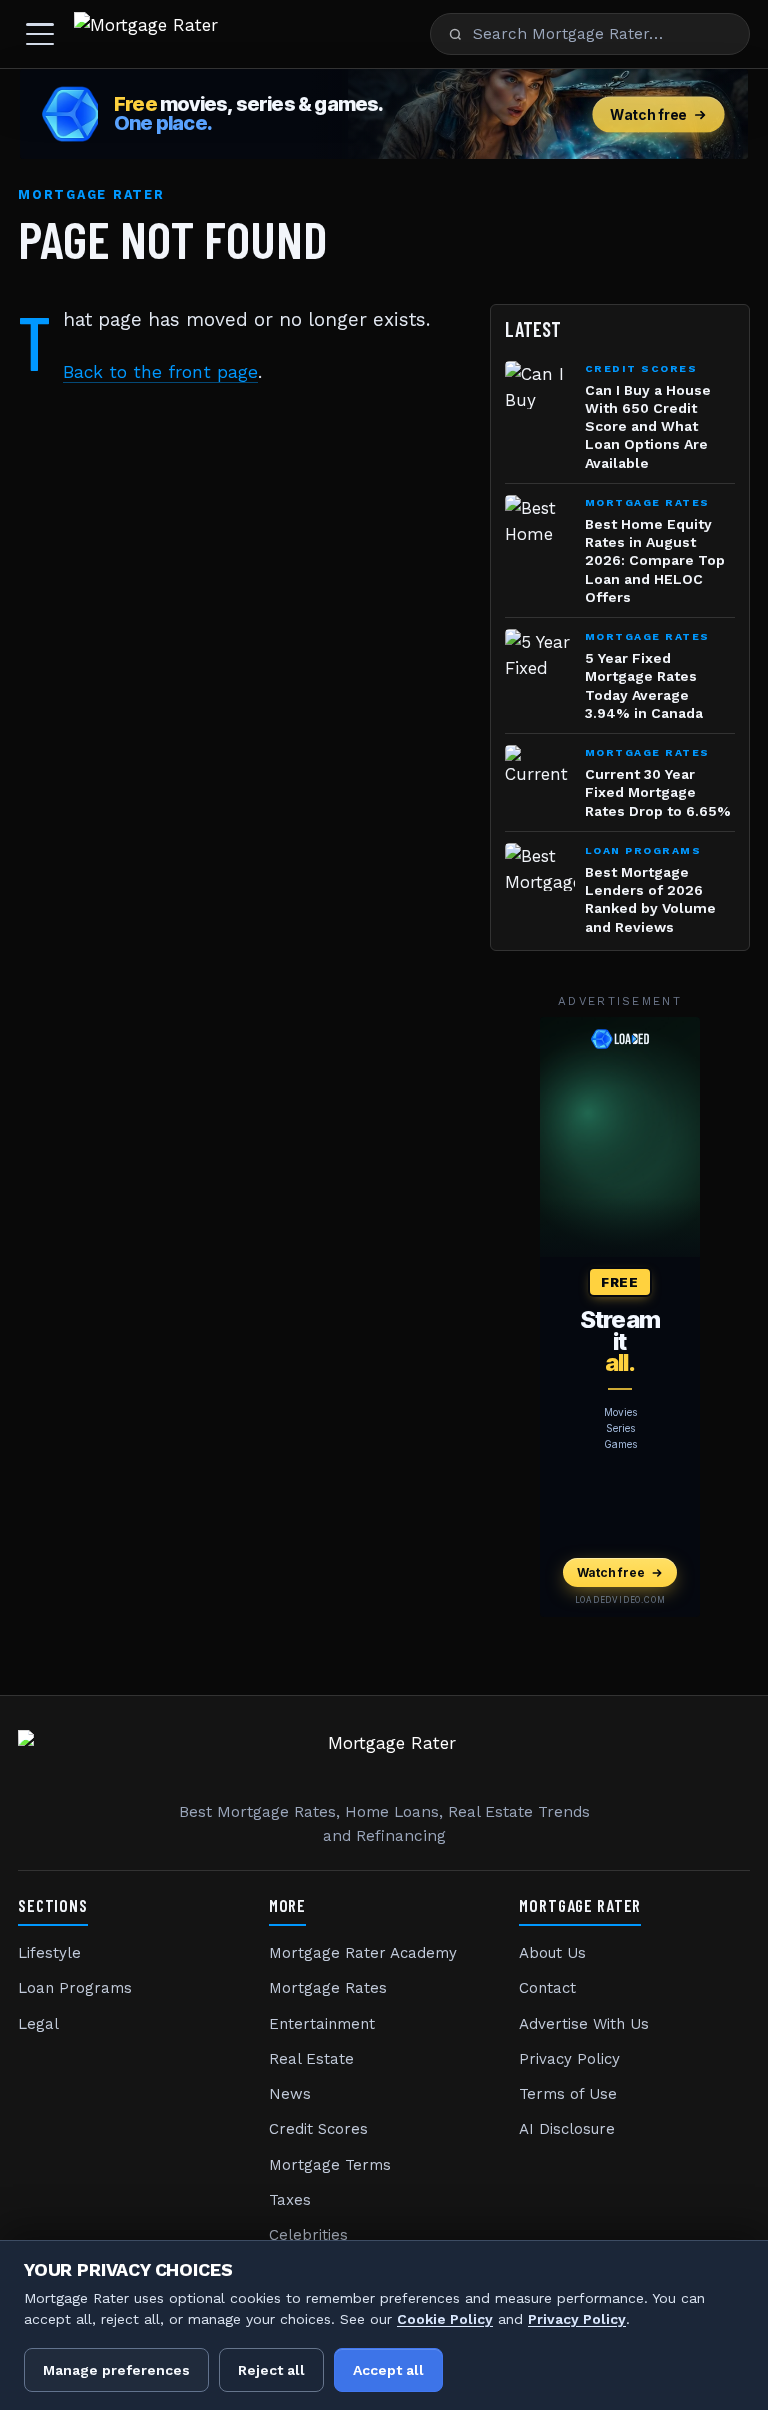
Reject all (271, 2370)
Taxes (290, 2200)
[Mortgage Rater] (146, 34)
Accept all (388, 2370)
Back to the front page (160, 372)
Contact (547, 1988)
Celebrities (308, 2235)
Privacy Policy (569, 2059)
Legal (38, 2024)
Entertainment (322, 2024)
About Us (552, 1953)
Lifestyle (49, 1953)
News (290, 2094)
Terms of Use (568, 2094)
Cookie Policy (445, 2319)
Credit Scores (318, 2129)
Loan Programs (75, 1988)
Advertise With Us (584, 2024)
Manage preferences (116, 2370)
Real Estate (311, 2059)
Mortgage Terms (330, 2165)
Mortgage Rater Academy (363, 1953)
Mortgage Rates (328, 1988)
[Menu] (40, 34)
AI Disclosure (567, 2129)
